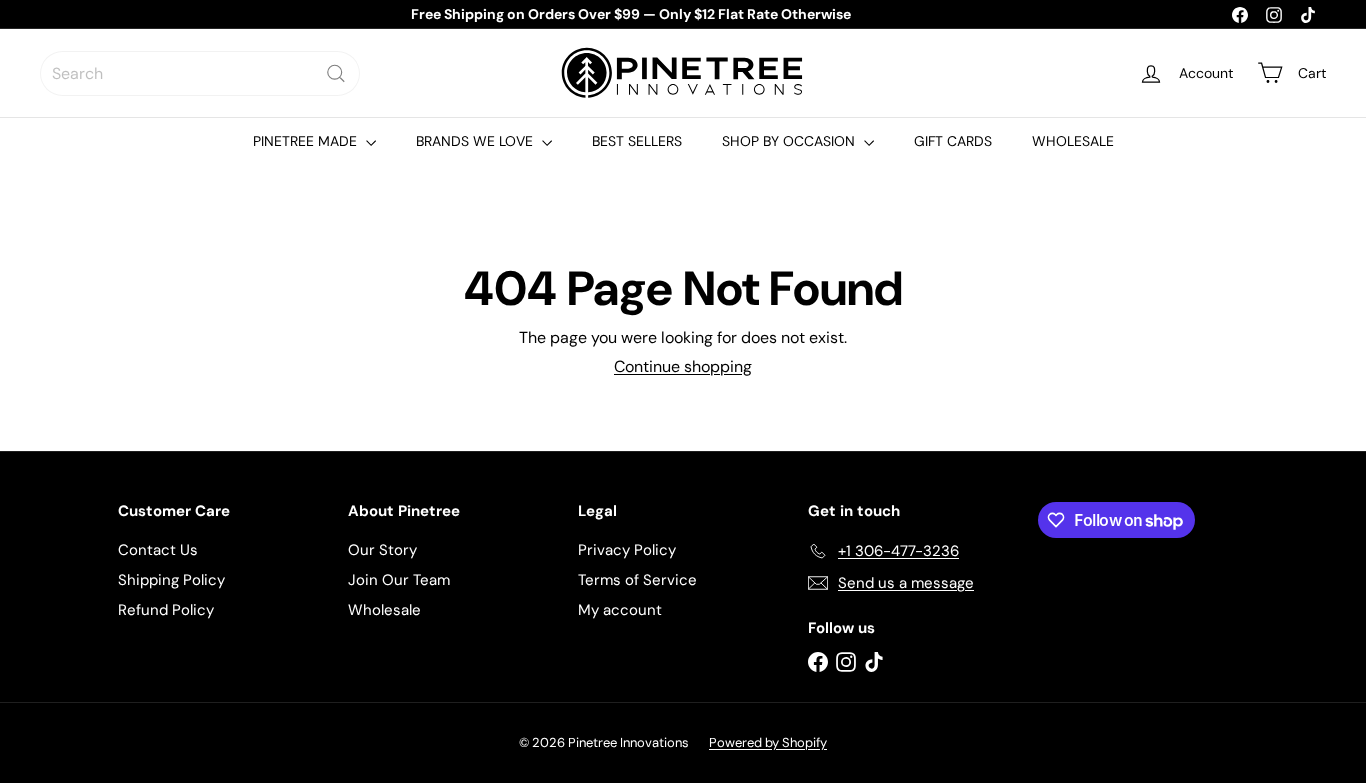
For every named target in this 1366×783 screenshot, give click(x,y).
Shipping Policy (171, 580)
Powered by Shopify (768, 742)
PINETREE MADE (307, 141)
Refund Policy (166, 610)
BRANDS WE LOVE (476, 141)
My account (620, 610)
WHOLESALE (1073, 141)
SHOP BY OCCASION (790, 141)
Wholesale (384, 610)
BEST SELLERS (637, 141)
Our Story (382, 550)
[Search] (336, 73)
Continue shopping (683, 366)
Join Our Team (399, 580)
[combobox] (200, 73)
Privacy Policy (627, 550)
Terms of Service (637, 580)
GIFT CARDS (953, 141)
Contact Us (158, 550)
